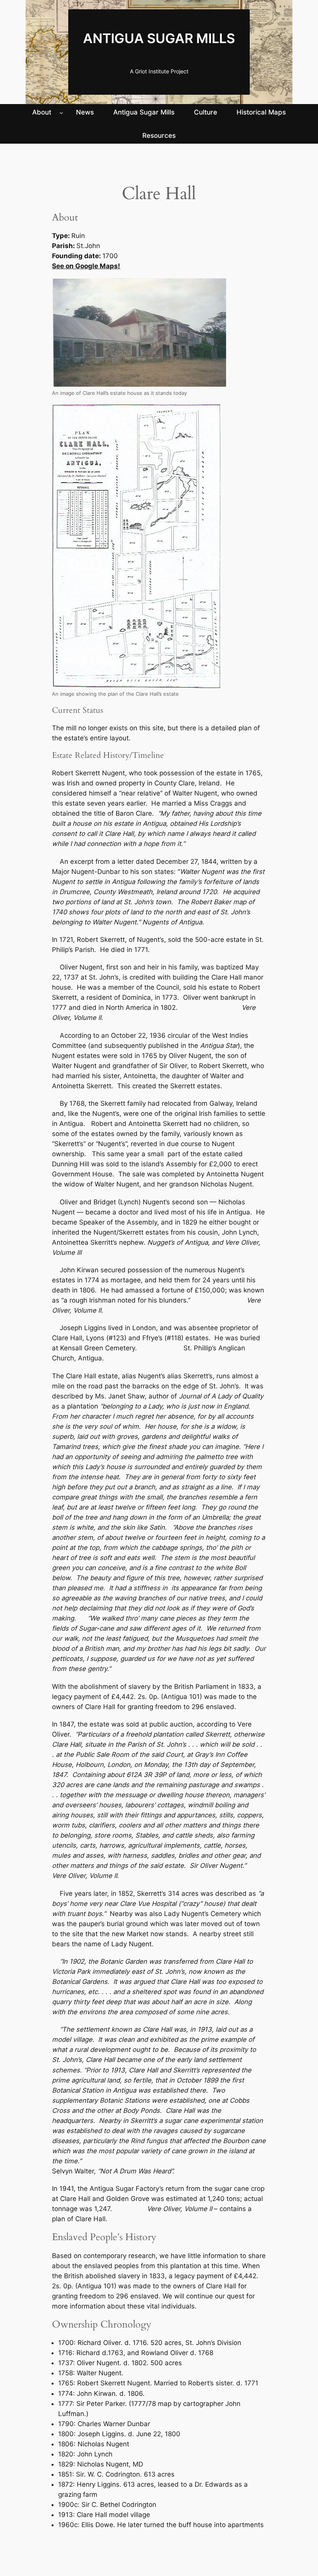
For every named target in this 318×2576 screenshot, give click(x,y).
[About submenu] (61, 112)
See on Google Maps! (86, 266)
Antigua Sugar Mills (159, 38)
